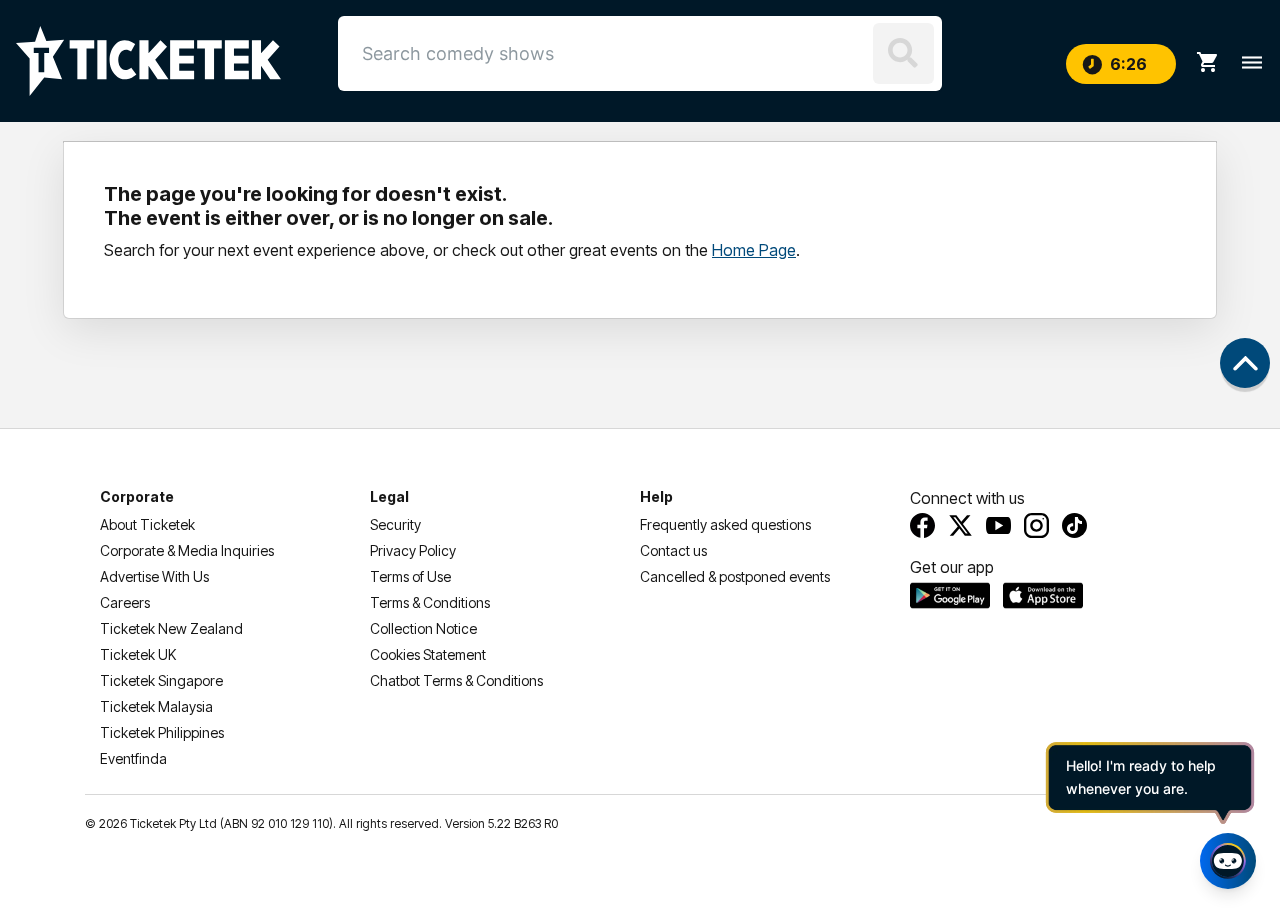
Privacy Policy (413, 550)
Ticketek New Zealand (171, 628)
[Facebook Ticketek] (922, 525)
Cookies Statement (428, 654)
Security (395, 524)
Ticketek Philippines (162, 732)
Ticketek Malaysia (156, 706)
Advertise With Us (154, 576)
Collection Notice (423, 628)
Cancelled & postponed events (735, 576)
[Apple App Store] (1043, 595)
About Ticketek (147, 524)
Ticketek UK (138, 654)
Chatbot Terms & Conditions (456, 680)
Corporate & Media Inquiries (187, 550)
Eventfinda (133, 758)
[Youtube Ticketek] (998, 525)
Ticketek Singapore (161, 680)
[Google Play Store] (950, 595)
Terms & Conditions (430, 602)
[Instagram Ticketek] (1036, 525)
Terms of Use (410, 576)
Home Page (754, 250)
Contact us (673, 550)
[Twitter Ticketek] (960, 525)
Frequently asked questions (725, 524)
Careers (125, 602)
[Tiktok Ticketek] (1074, 525)
